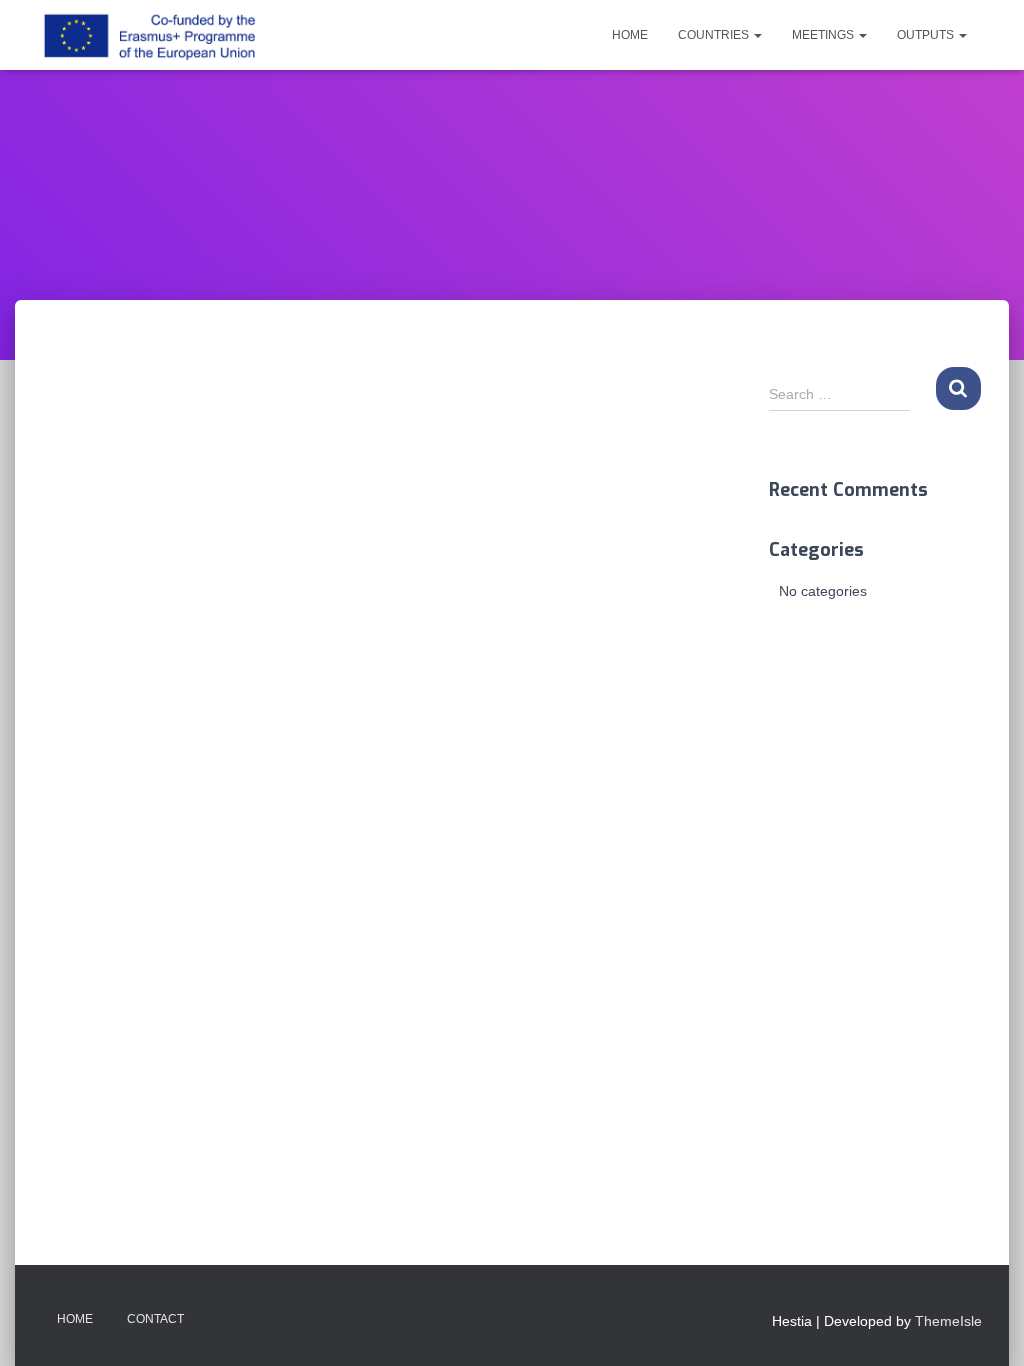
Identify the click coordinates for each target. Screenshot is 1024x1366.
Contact (155, 1319)
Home (630, 35)
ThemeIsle (948, 1321)
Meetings (824, 35)
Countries (715, 35)
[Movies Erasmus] (149, 35)
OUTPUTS (927, 35)
